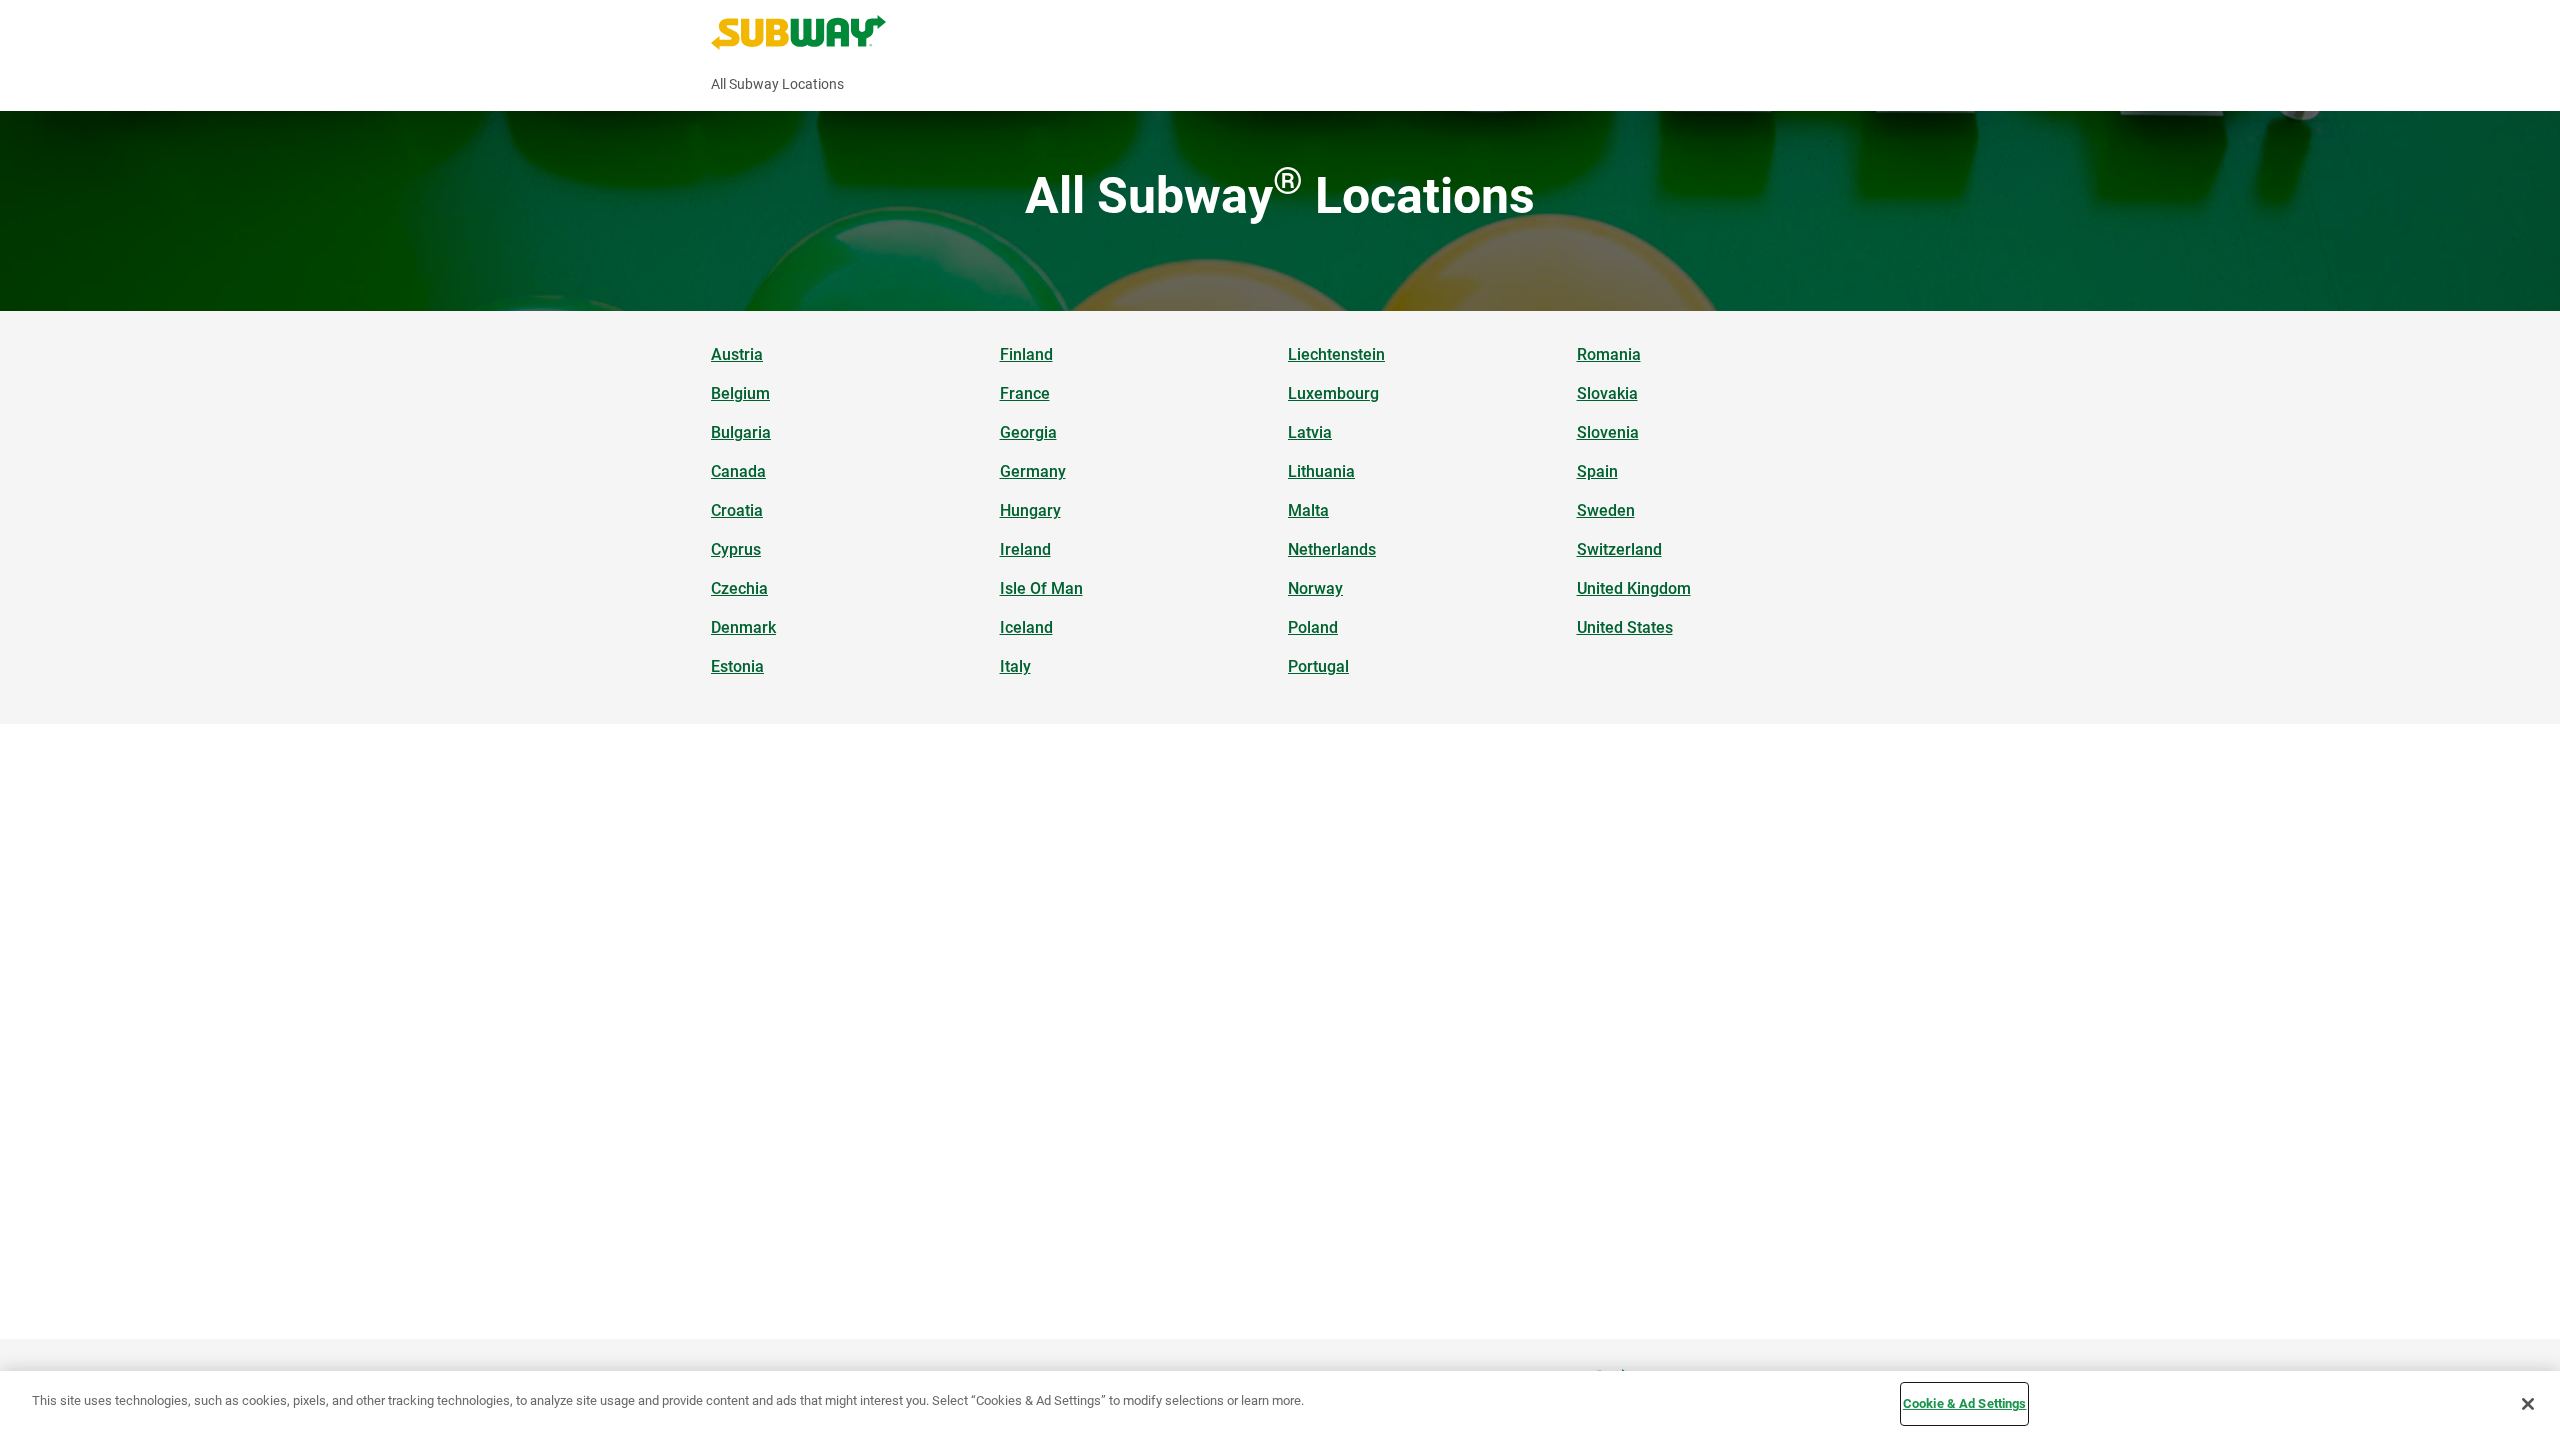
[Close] (2528, 1404)
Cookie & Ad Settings (1965, 1403)
